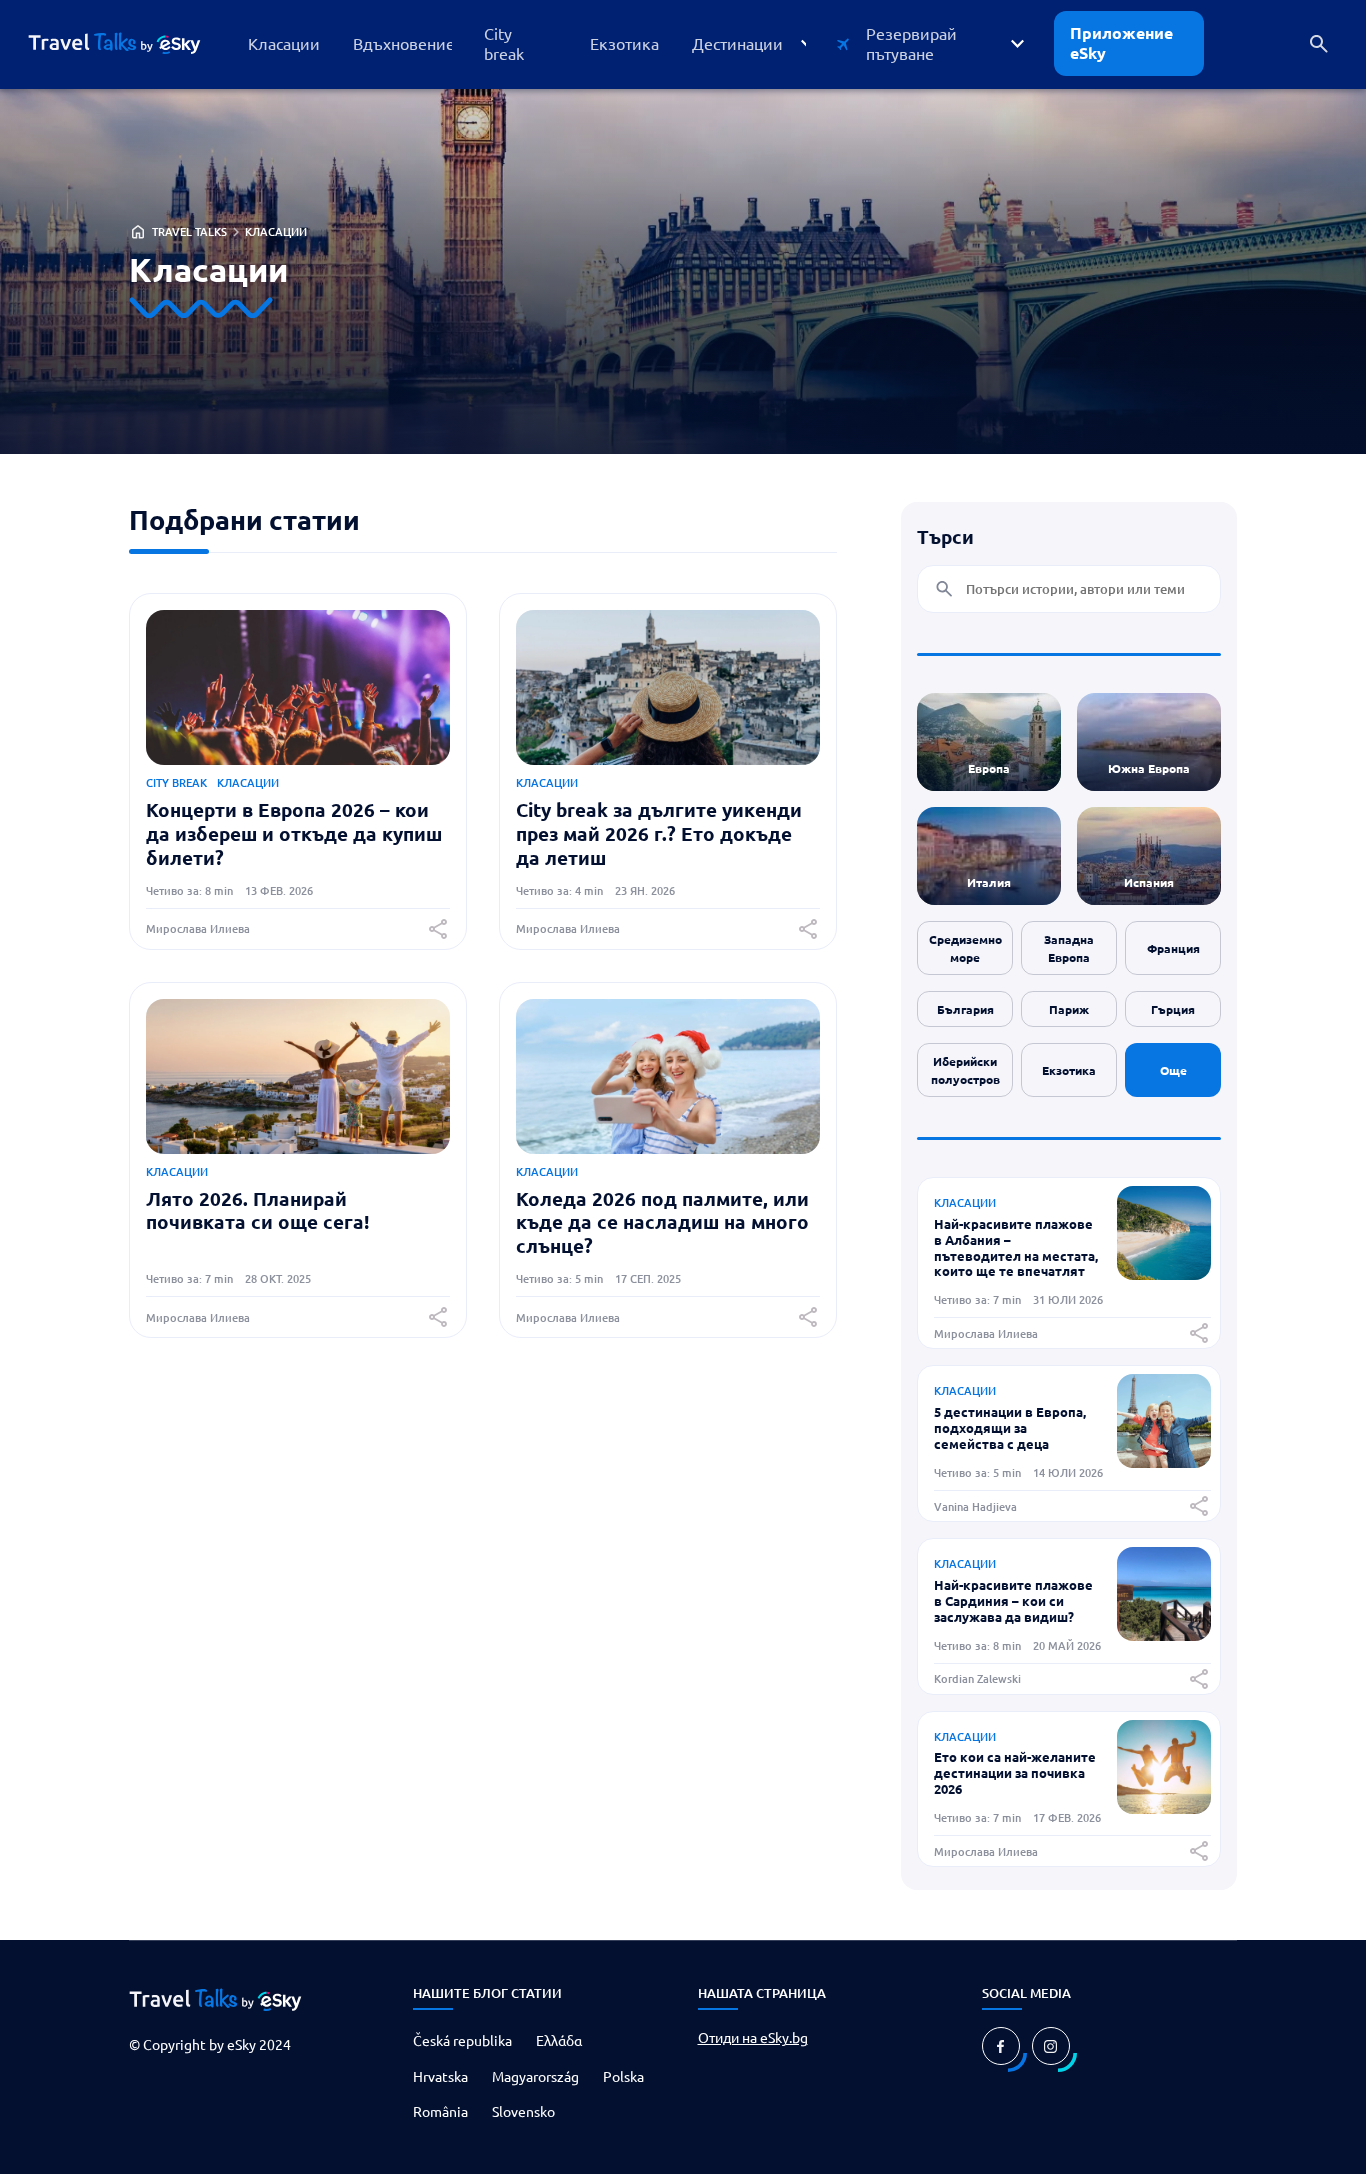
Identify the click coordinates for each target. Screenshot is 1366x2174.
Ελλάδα (559, 2040)
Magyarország (535, 2076)
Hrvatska (440, 2076)
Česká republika (462, 2040)
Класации (276, 232)
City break (176, 782)
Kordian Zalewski (977, 1678)
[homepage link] (130, 44)
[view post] (1164, 1273)
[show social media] (1001, 2046)
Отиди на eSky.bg (753, 2037)
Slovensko (523, 2111)
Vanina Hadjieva (975, 1506)
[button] (751, 43)
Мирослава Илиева (198, 928)
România (440, 2111)
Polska (623, 2076)
